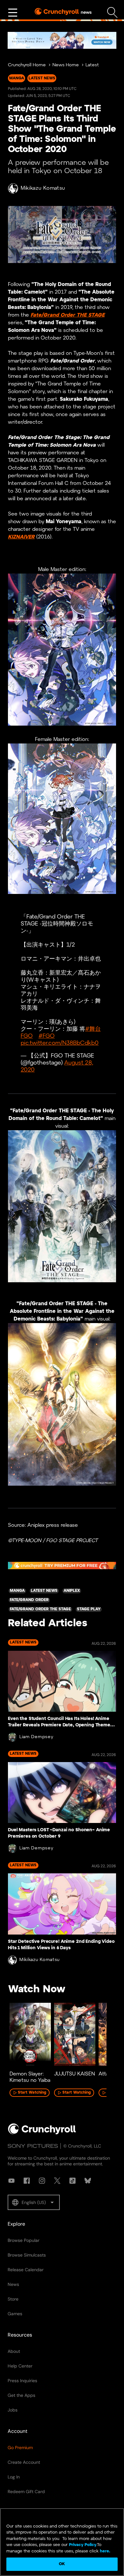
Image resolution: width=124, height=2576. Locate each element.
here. (104, 2551)
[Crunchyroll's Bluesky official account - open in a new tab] (88, 2181)
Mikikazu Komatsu (43, 188)
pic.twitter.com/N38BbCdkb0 (60, 1043)
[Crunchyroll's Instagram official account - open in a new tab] (42, 2181)
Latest (92, 65)
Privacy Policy (83, 2545)
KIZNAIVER (21, 537)
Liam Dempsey (36, 1737)
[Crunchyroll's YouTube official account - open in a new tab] (11, 2181)
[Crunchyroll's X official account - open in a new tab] (57, 2181)
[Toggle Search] (112, 13)
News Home (66, 65)
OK (62, 2564)
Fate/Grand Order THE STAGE (68, 315)
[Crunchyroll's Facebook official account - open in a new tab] (27, 2181)
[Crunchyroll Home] (42, 2133)
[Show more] (13, 13)
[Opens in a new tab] (62, 40)
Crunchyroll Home (27, 65)
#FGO (47, 1036)
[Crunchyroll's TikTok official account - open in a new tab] (72, 2181)
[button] (34, 2202)
